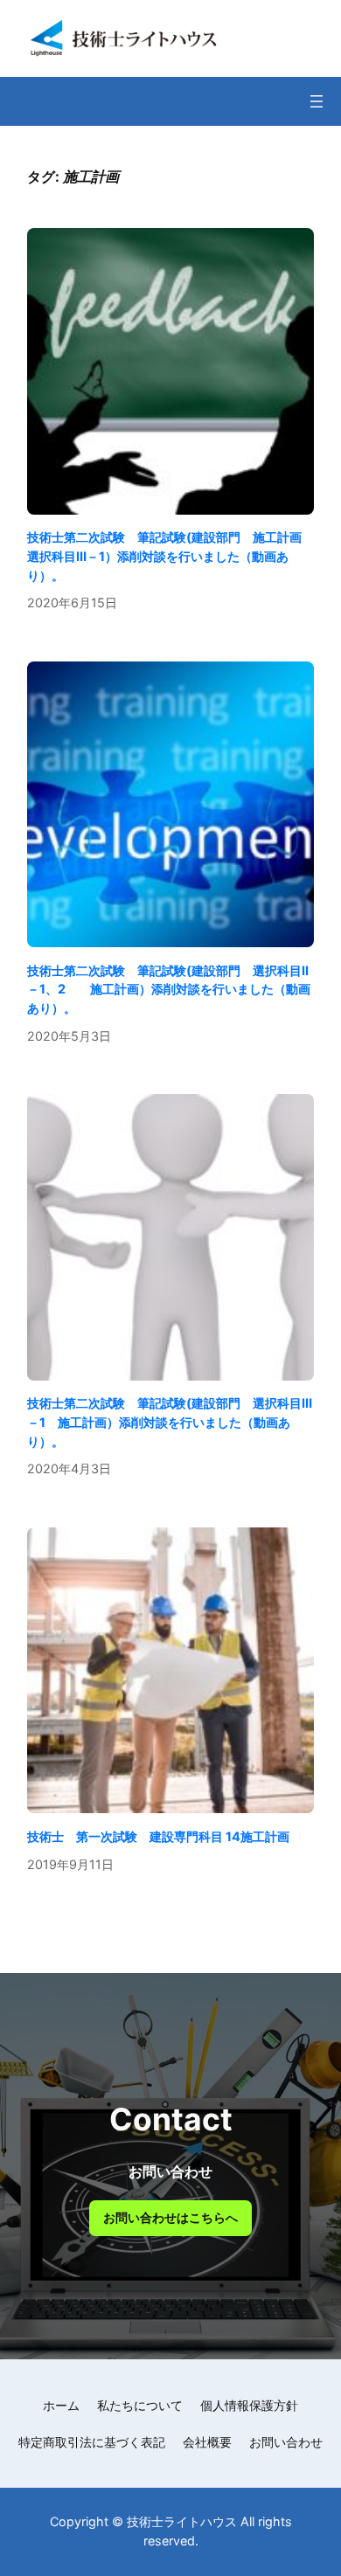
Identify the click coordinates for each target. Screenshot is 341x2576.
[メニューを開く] (317, 101)
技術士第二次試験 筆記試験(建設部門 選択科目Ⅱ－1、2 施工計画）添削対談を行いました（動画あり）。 (169, 989)
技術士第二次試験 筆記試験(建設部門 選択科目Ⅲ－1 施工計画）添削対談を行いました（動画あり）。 (170, 1422)
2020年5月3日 (69, 1036)
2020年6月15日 (72, 602)
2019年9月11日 (70, 1864)
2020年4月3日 (69, 1468)
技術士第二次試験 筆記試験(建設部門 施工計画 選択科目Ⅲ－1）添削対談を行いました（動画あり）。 (170, 556)
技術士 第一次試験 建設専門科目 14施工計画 (158, 1836)
